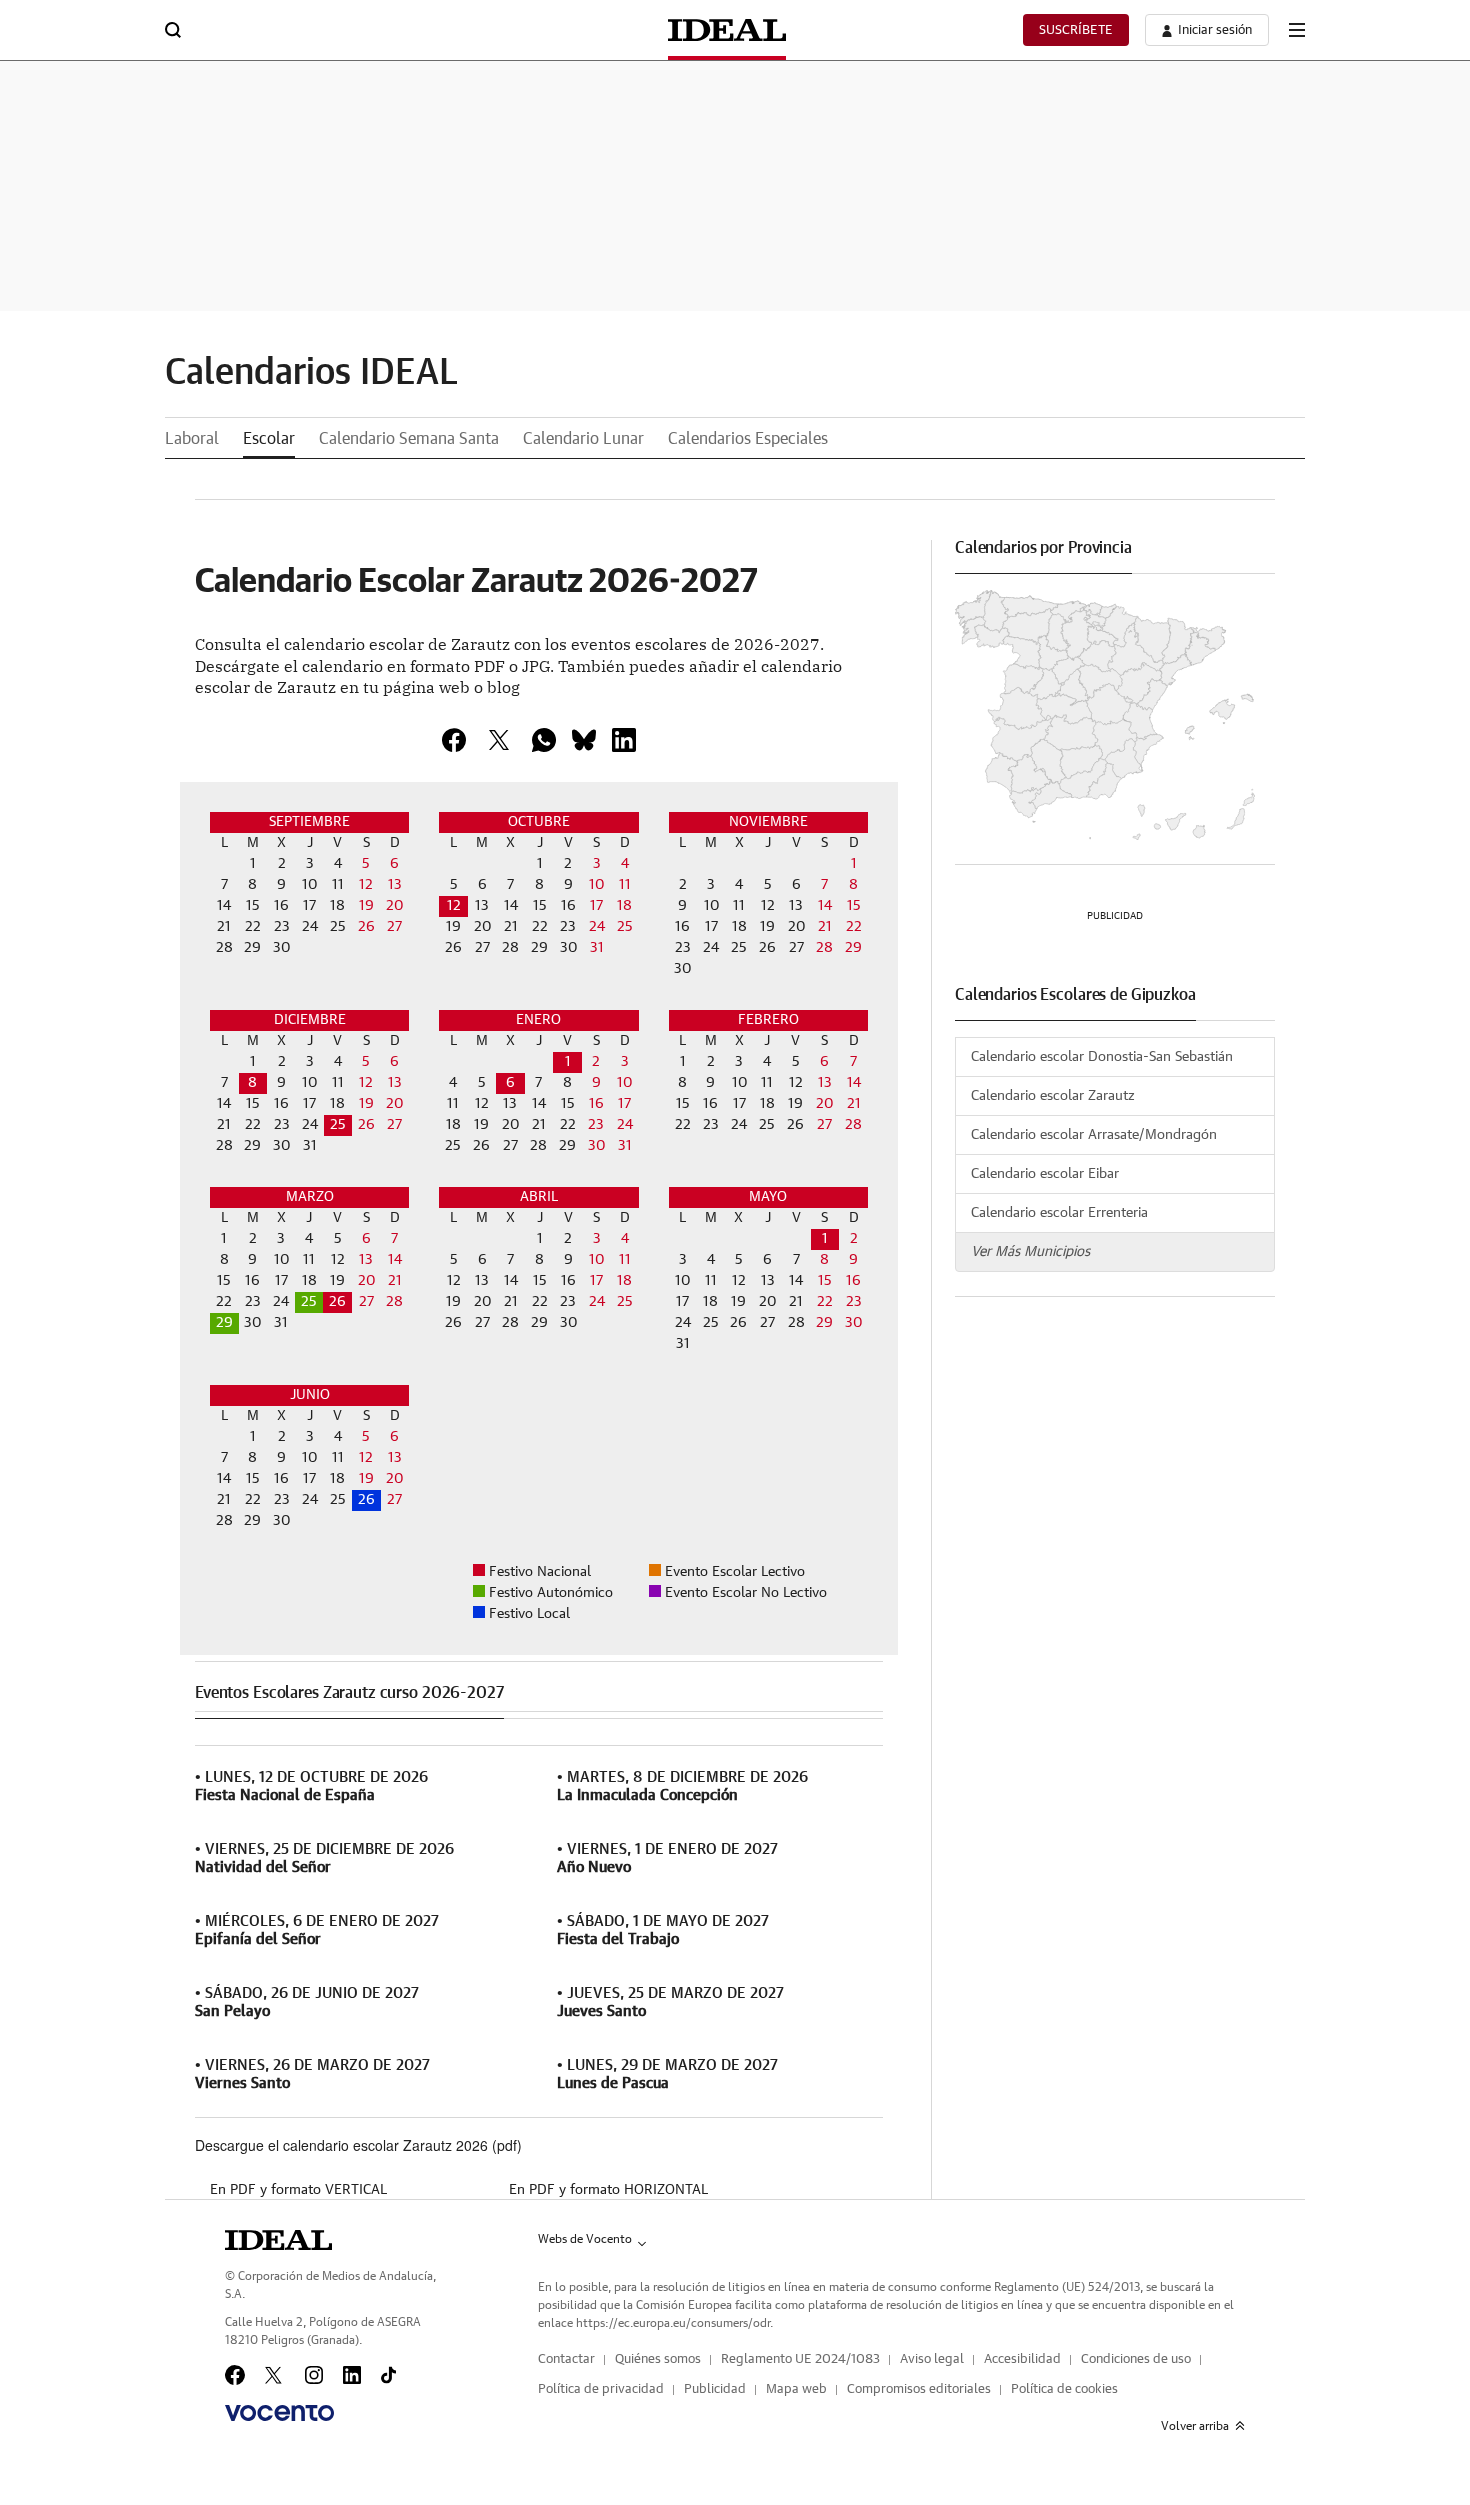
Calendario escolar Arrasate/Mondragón (1094, 1135)
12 (454, 906)
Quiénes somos (658, 2359)
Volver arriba (1195, 2426)
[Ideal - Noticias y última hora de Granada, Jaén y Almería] (727, 30)
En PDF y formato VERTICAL (298, 2190)
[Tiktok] (388, 2375)
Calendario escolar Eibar (1045, 1174)
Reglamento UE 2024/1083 (800, 2359)
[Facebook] (235, 2375)
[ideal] (278, 2240)
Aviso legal (932, 2359)
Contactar (566, 2359)
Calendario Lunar (583, 439)
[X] (499, 740)
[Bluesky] (584, 740)
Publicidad (715, 2389)
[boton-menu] (1297, 30)
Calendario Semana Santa (409, 439)
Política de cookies (1064, 2389)
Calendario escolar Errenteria (1059, 1213)
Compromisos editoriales (919, 2389)
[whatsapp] (544, 740)
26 (366, 1500)
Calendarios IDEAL (311, 373)
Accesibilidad (1022, 2359)
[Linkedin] (624, 740)
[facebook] (454, 740)
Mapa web (796, 2389)
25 (338, 1125)
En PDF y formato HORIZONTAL (608, 2190)
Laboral (192, 439)
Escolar (269, 439)
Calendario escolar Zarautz (1053, 1096)
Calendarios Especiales (748, 439)
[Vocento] (279, 2413)
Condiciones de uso (1136, 2359)
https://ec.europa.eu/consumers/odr (673, 2323)
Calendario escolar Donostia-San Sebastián (1102, 1057)
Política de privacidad (601, 2389)
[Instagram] (314, 2375)
